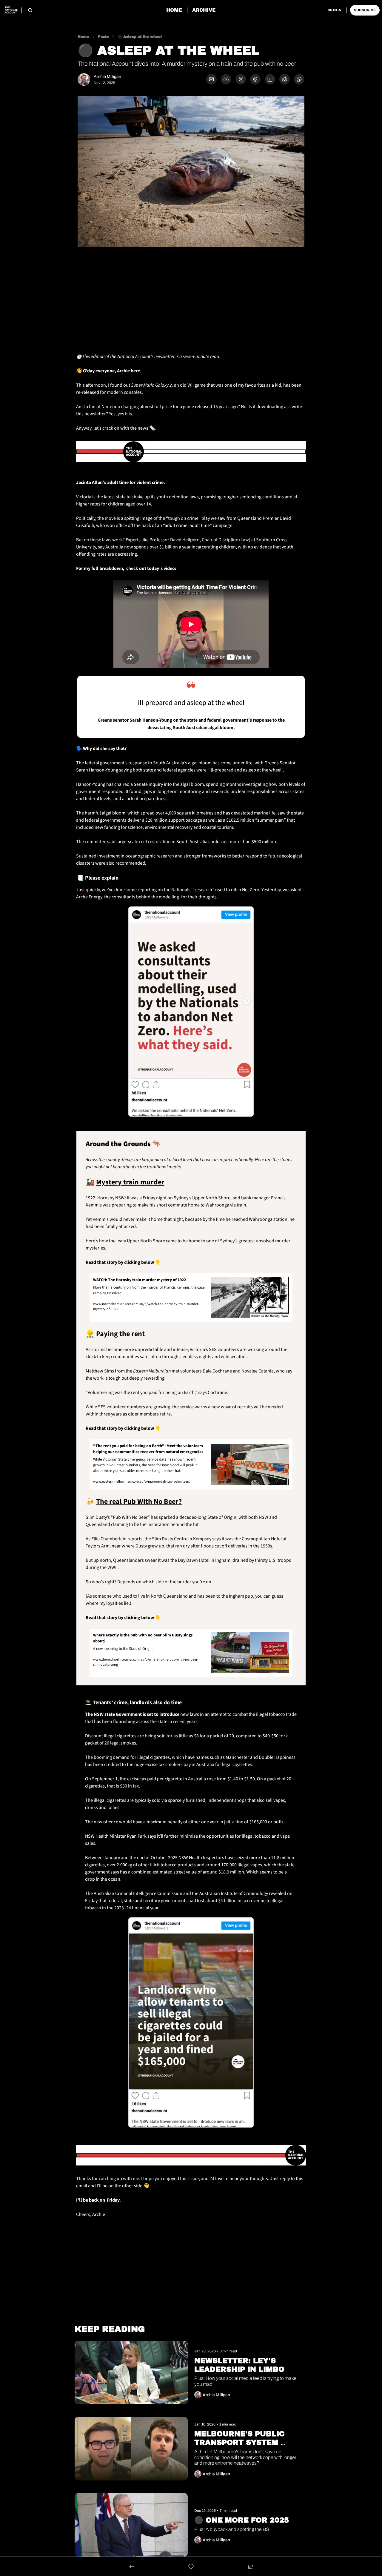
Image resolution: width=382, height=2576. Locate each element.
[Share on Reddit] (285, 79)
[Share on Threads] (255, 79)
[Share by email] (211, 79)
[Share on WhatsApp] (299, 79)
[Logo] (11, 10)
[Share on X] (241, 79)
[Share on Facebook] (226, 79)
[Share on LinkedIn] (270, 79)
